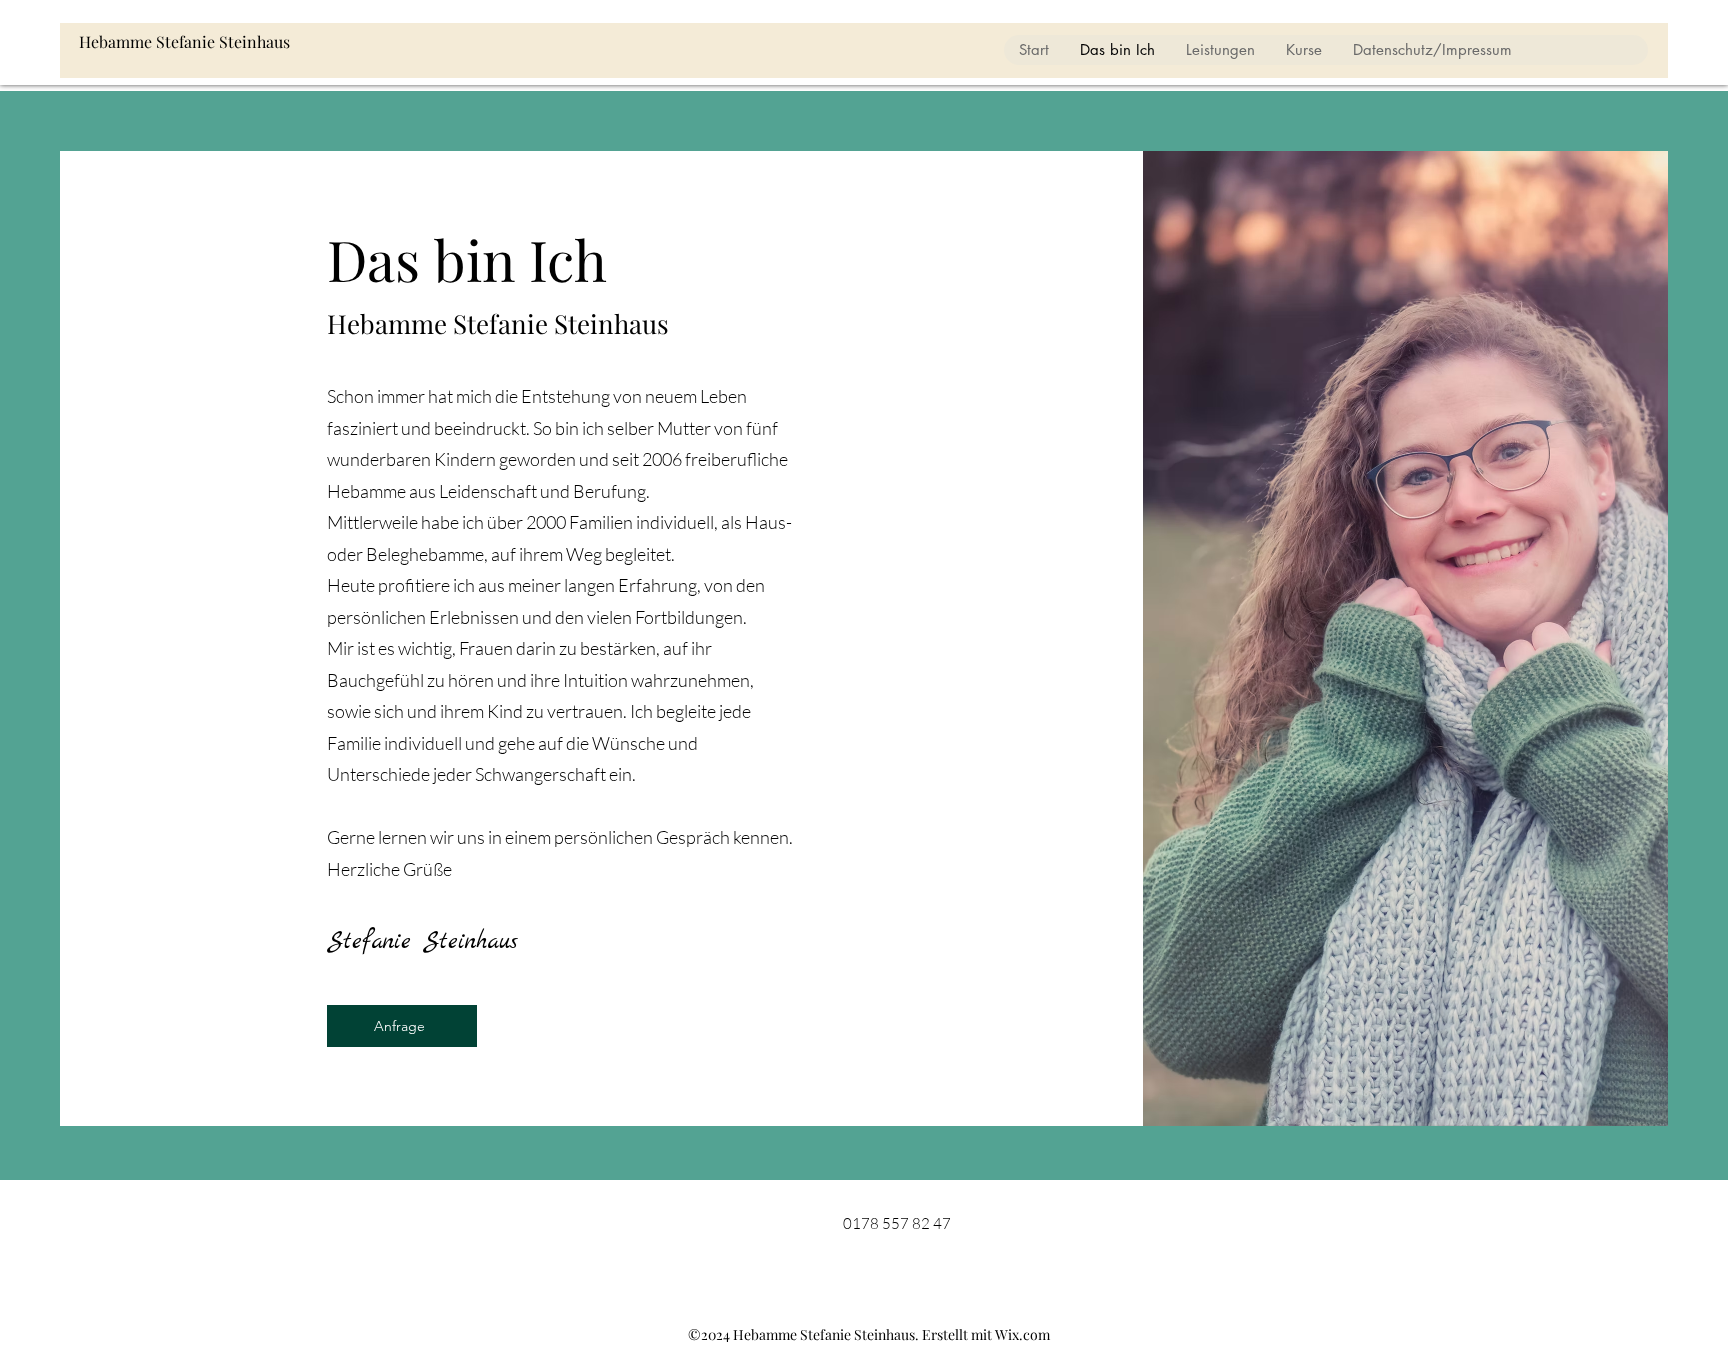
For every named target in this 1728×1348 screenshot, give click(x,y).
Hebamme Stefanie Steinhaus (184, 41)
